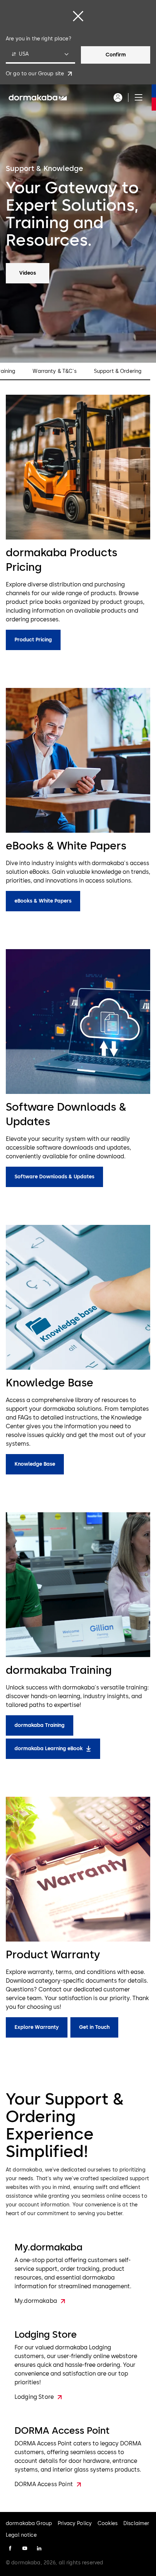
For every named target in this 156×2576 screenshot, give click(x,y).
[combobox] (40, 55)
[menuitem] (38, 97)
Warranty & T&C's (54, 371)
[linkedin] (39, 2548)
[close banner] (78, 16)
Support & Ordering (118, 371)
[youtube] (25, 2548)
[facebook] (10, 2548)
